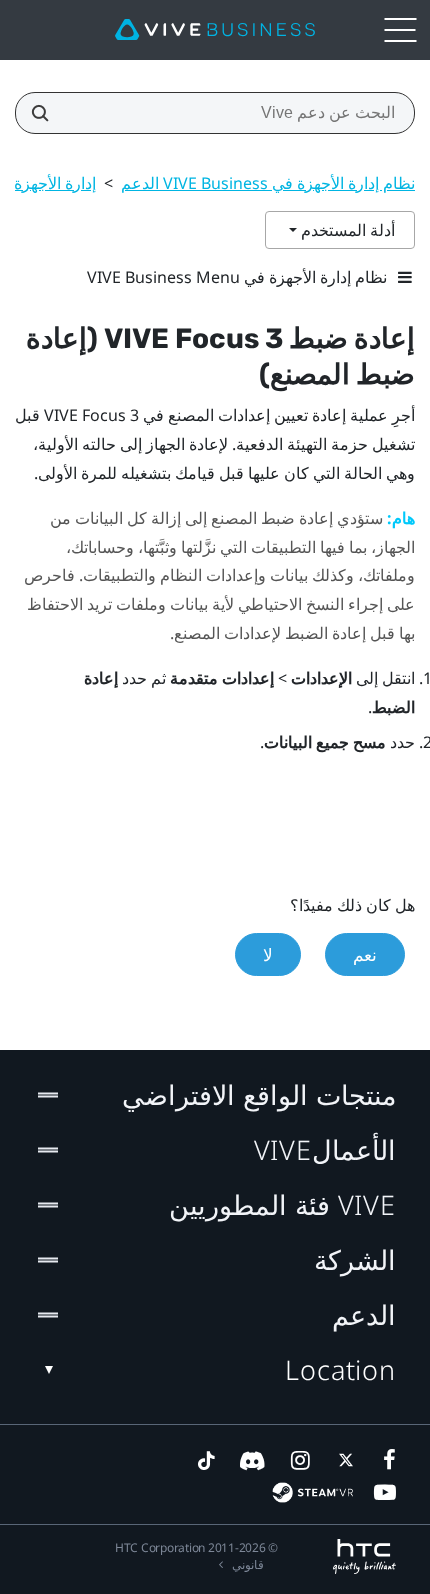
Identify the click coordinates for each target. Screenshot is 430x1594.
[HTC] (364, 1556)
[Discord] (252, 1460)
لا (268, 954)
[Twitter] (342, 1460)
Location (340, 1369)
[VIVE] (215, 30)
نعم (365, 954)
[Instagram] (299, 1460)
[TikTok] (206, 1460)
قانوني (248, 1564)
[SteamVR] (312, 1492)
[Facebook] (385, 1460)
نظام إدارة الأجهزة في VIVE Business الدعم (268, 183)
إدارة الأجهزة (55, 183)
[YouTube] (385, 1492)
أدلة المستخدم (346, 230)
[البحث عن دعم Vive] (46, 113)
